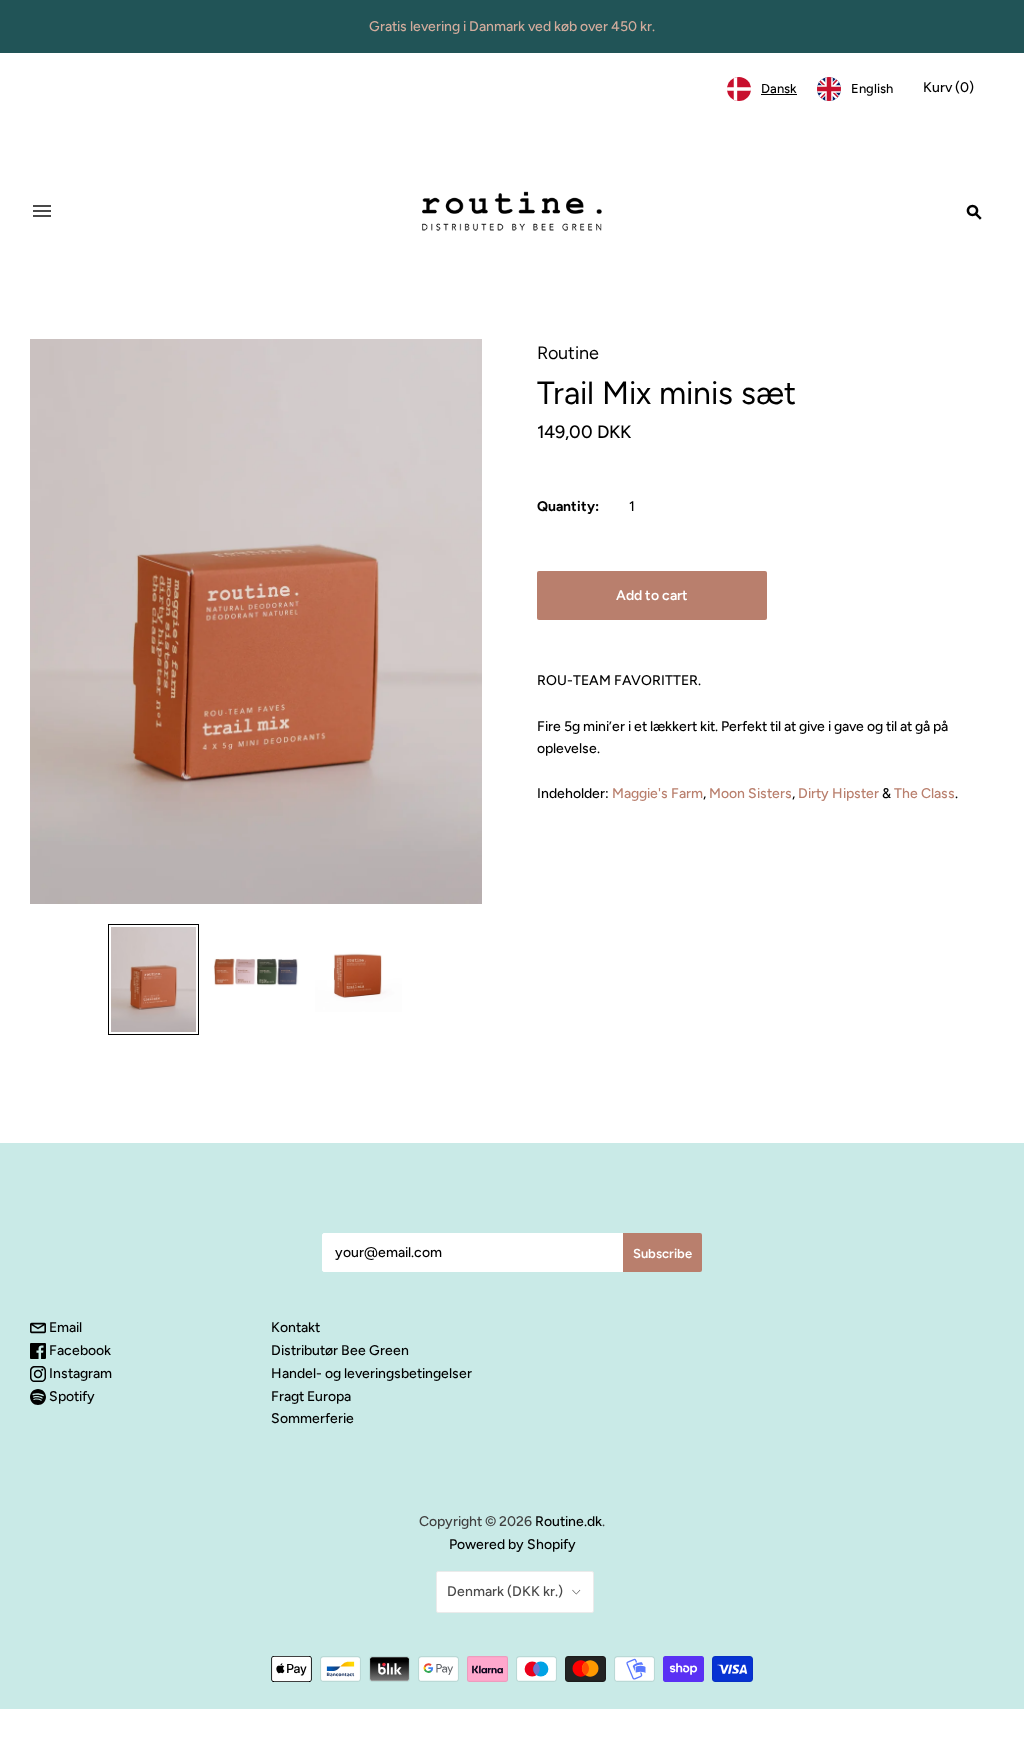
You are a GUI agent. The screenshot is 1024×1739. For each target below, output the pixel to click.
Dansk (779, 88)
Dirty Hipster (838, 793)
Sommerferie (312, 1418)
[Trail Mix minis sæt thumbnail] (153, 980)
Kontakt (295, 1327)
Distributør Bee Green (340, 1350)
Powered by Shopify (512, 1544)
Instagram (79, 1373)
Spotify (70, 1396)
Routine (568, 353)
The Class (924, 793)
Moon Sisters (750, 793)
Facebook (78, 1350)
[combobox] (762, 89)
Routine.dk (568, 1521)
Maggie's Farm (657, 793)
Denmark (505, 1591)
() (948, 87)
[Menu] (42, 211)
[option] (855, 89)
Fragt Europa (311, 1396)
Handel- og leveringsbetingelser (371, 1373)
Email (64, 1327)
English (872, 88)
